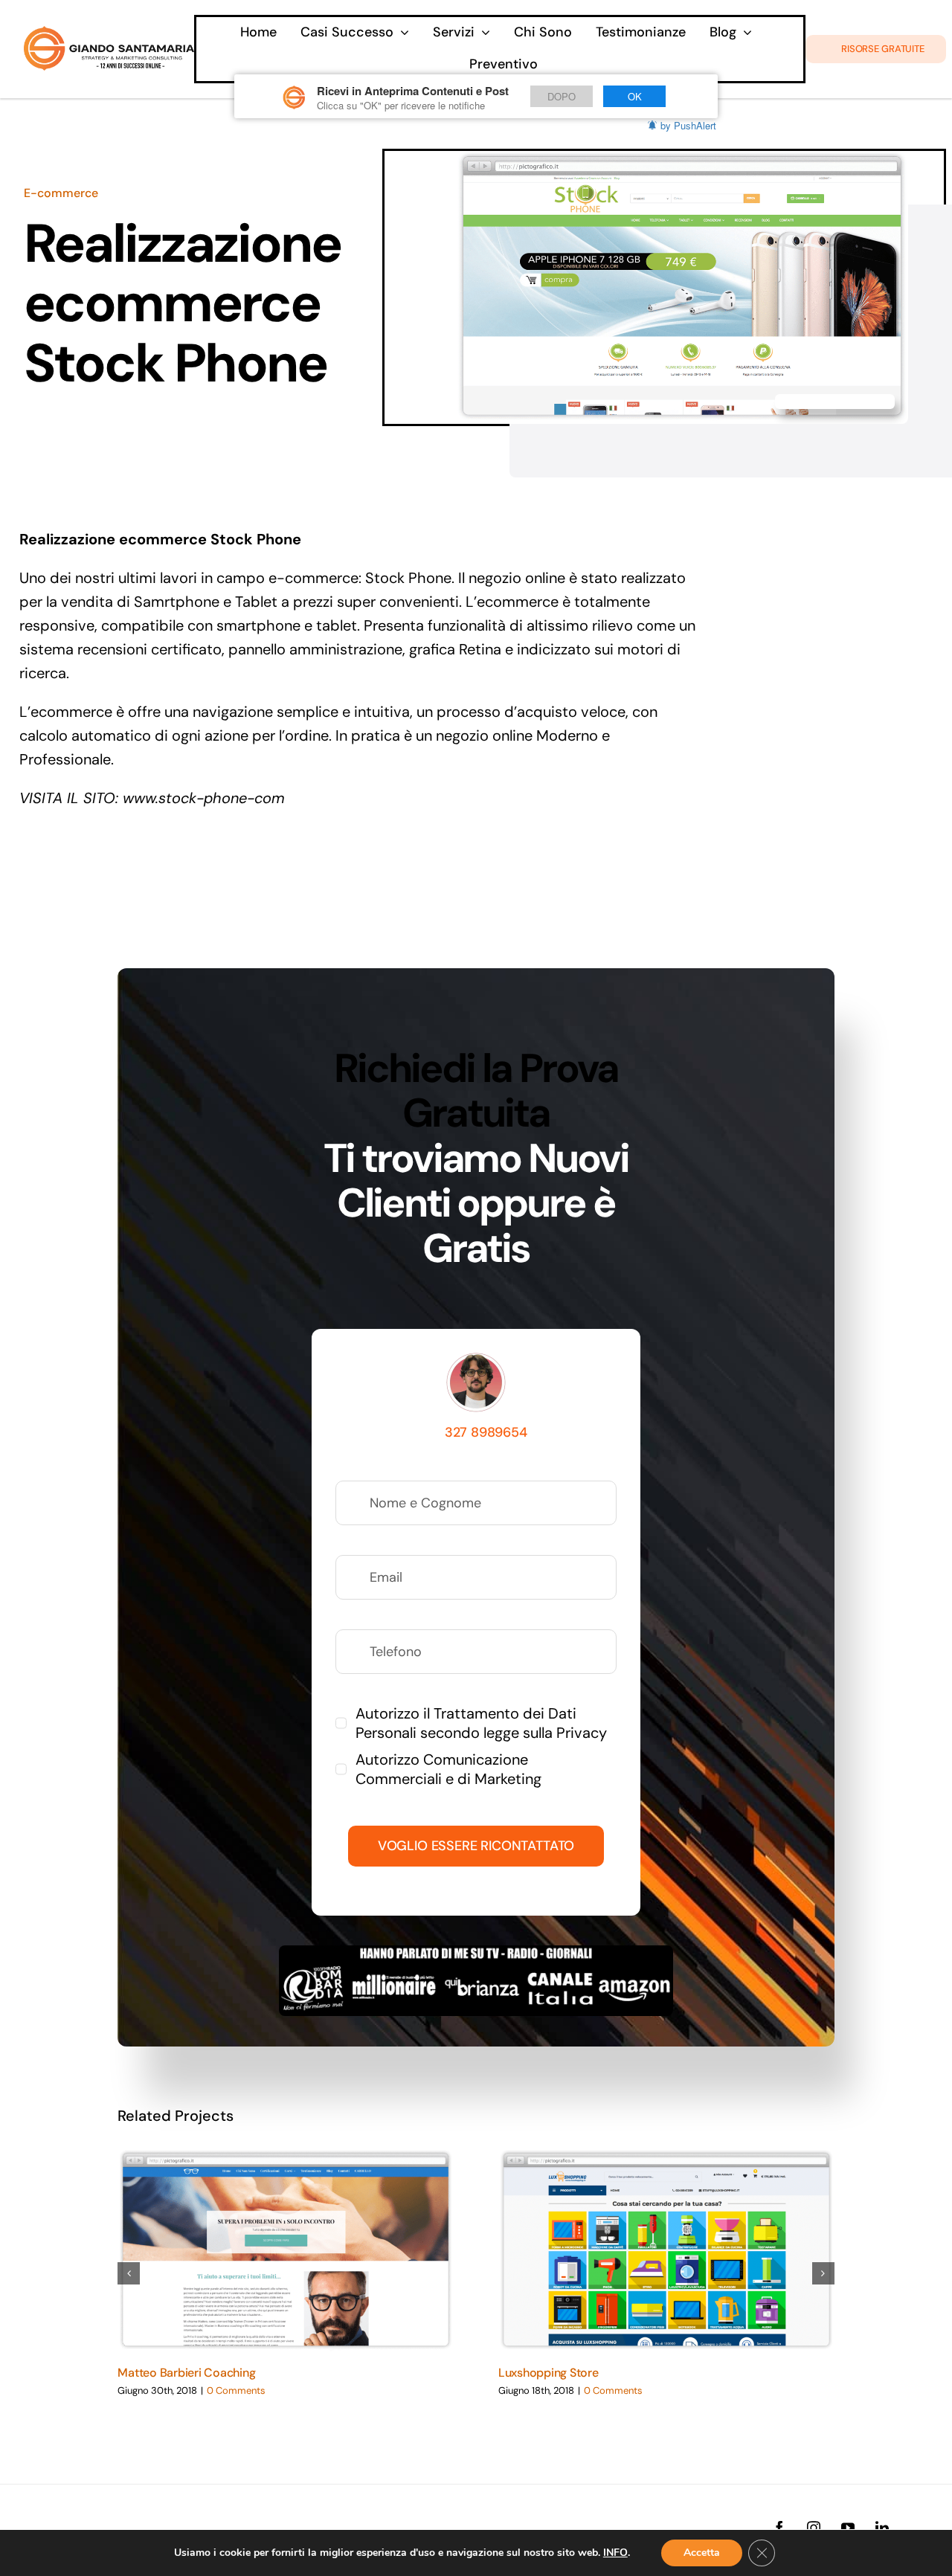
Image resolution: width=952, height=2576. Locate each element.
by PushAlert (688, 125)
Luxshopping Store (549, 2373)
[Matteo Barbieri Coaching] (286, 2251)
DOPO (562, 96)
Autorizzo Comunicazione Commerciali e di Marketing (448, 1769)
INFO (615, 2553)
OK (635, 96)
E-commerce (61, 193)
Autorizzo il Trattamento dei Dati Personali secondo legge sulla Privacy (481, 1723)
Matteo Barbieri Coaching (186, 2373)
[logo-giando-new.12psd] (109, 33)
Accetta (702, 2553)
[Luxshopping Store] (666, 2251)
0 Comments (236, 2390)
